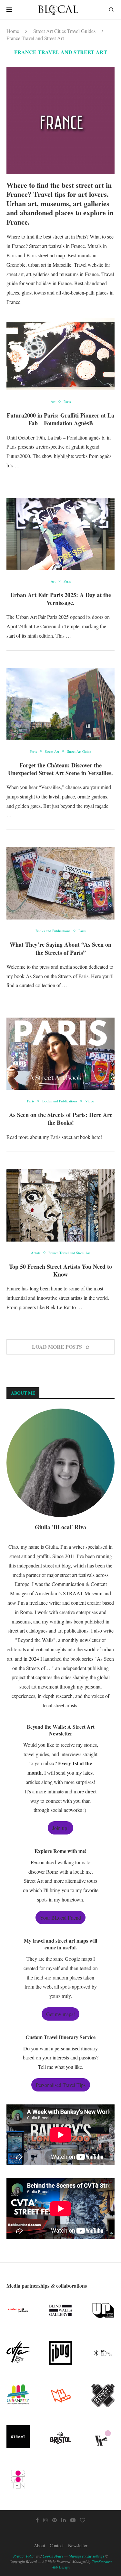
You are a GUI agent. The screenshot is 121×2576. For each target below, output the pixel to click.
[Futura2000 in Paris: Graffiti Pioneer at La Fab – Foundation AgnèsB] (60, 354)
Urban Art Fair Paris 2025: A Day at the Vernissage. (61, 599)
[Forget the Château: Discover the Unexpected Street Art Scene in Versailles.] (60, 704)
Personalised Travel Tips (61, 2085)
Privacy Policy (24, 2556)
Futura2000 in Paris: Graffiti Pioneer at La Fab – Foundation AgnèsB (60, 419)
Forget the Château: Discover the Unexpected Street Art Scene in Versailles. (60, 769)
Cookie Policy (53, 2556)
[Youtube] (73, 2520)
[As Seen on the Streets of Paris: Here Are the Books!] (60, 1054)
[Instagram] (45, 2520)
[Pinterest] (55, 2520)
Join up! (60, 1828)
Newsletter (78, 2545)
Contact (57, 2545)
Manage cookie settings (86, 2556)
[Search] (111, 10)
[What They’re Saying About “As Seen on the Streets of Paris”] (60, 883)
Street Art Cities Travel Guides (64, 31)
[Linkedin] (64, 2520)
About (40, 2545)
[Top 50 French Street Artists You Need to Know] (60, 1205)
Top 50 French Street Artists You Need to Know (60, 1270)
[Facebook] (37, 2520)
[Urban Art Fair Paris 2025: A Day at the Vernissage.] (60, 534)
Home (13, 31)
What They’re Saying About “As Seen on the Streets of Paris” (60, 948)
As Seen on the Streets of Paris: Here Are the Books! (61, 1119)
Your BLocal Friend (60, 1918)
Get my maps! (60, 2014)
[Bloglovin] (83, 2520)
